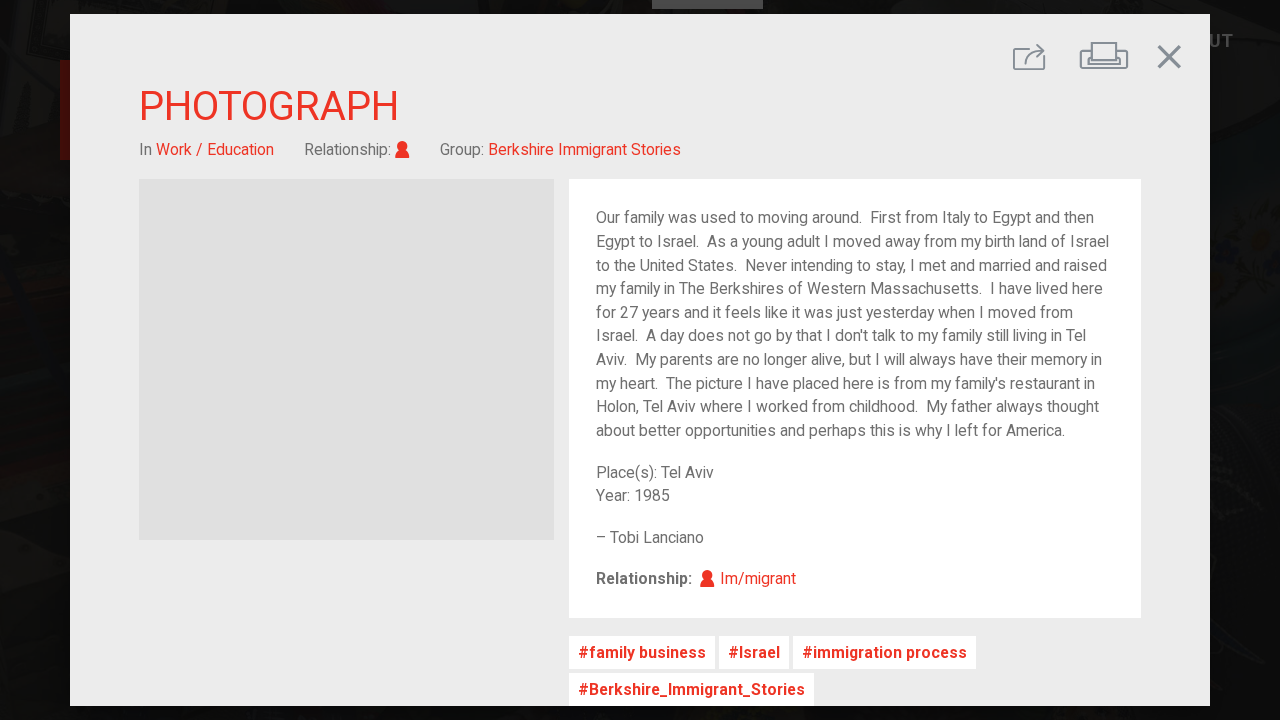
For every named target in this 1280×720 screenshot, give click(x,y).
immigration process (890, 652)
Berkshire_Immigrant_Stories (697, 689)
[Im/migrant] (402, 149)
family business (647, 652)
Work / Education (215, 149)
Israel (759, 652)
